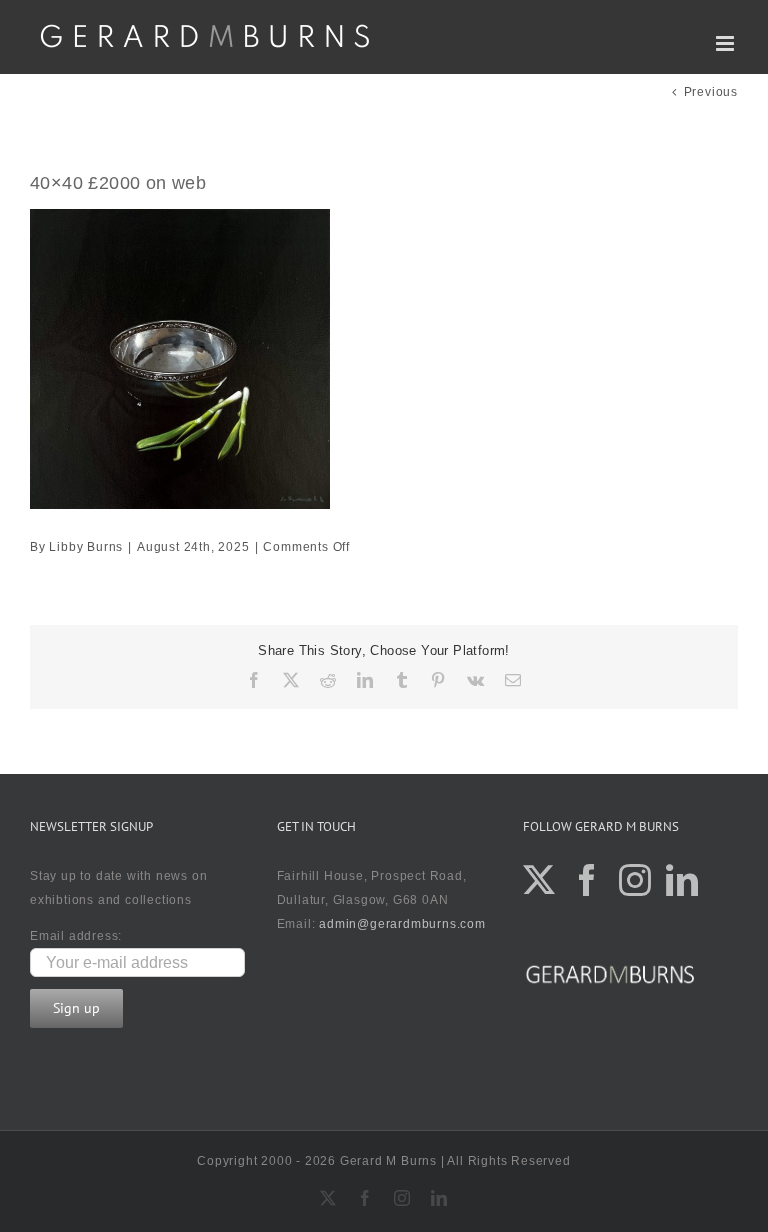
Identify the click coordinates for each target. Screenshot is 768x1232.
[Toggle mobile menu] (727, 43)
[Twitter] (539, 880)
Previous (711, 92)
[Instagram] (635, 880)
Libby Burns (86, 547)
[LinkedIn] (682, 880)
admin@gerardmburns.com (402, 924)
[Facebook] (587, 880)
